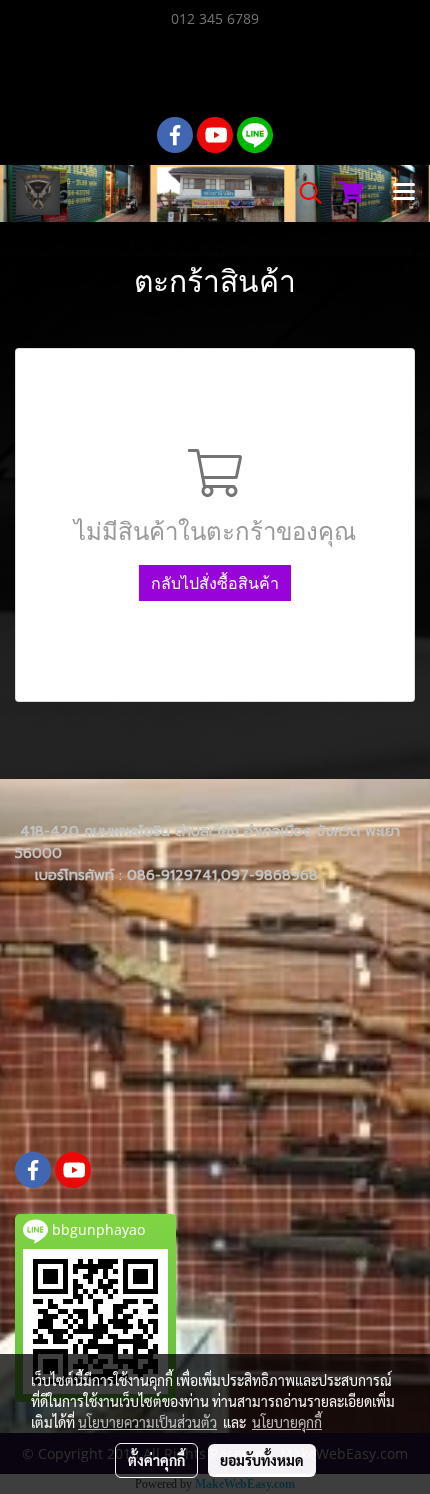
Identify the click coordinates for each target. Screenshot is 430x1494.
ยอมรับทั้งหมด (262, 1460)
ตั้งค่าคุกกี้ (156, 1460)
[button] (304, 193)
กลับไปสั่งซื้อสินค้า (215, 583)
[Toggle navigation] (404, 193)
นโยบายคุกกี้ (287, 1422)
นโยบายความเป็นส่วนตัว (147, 1422)
